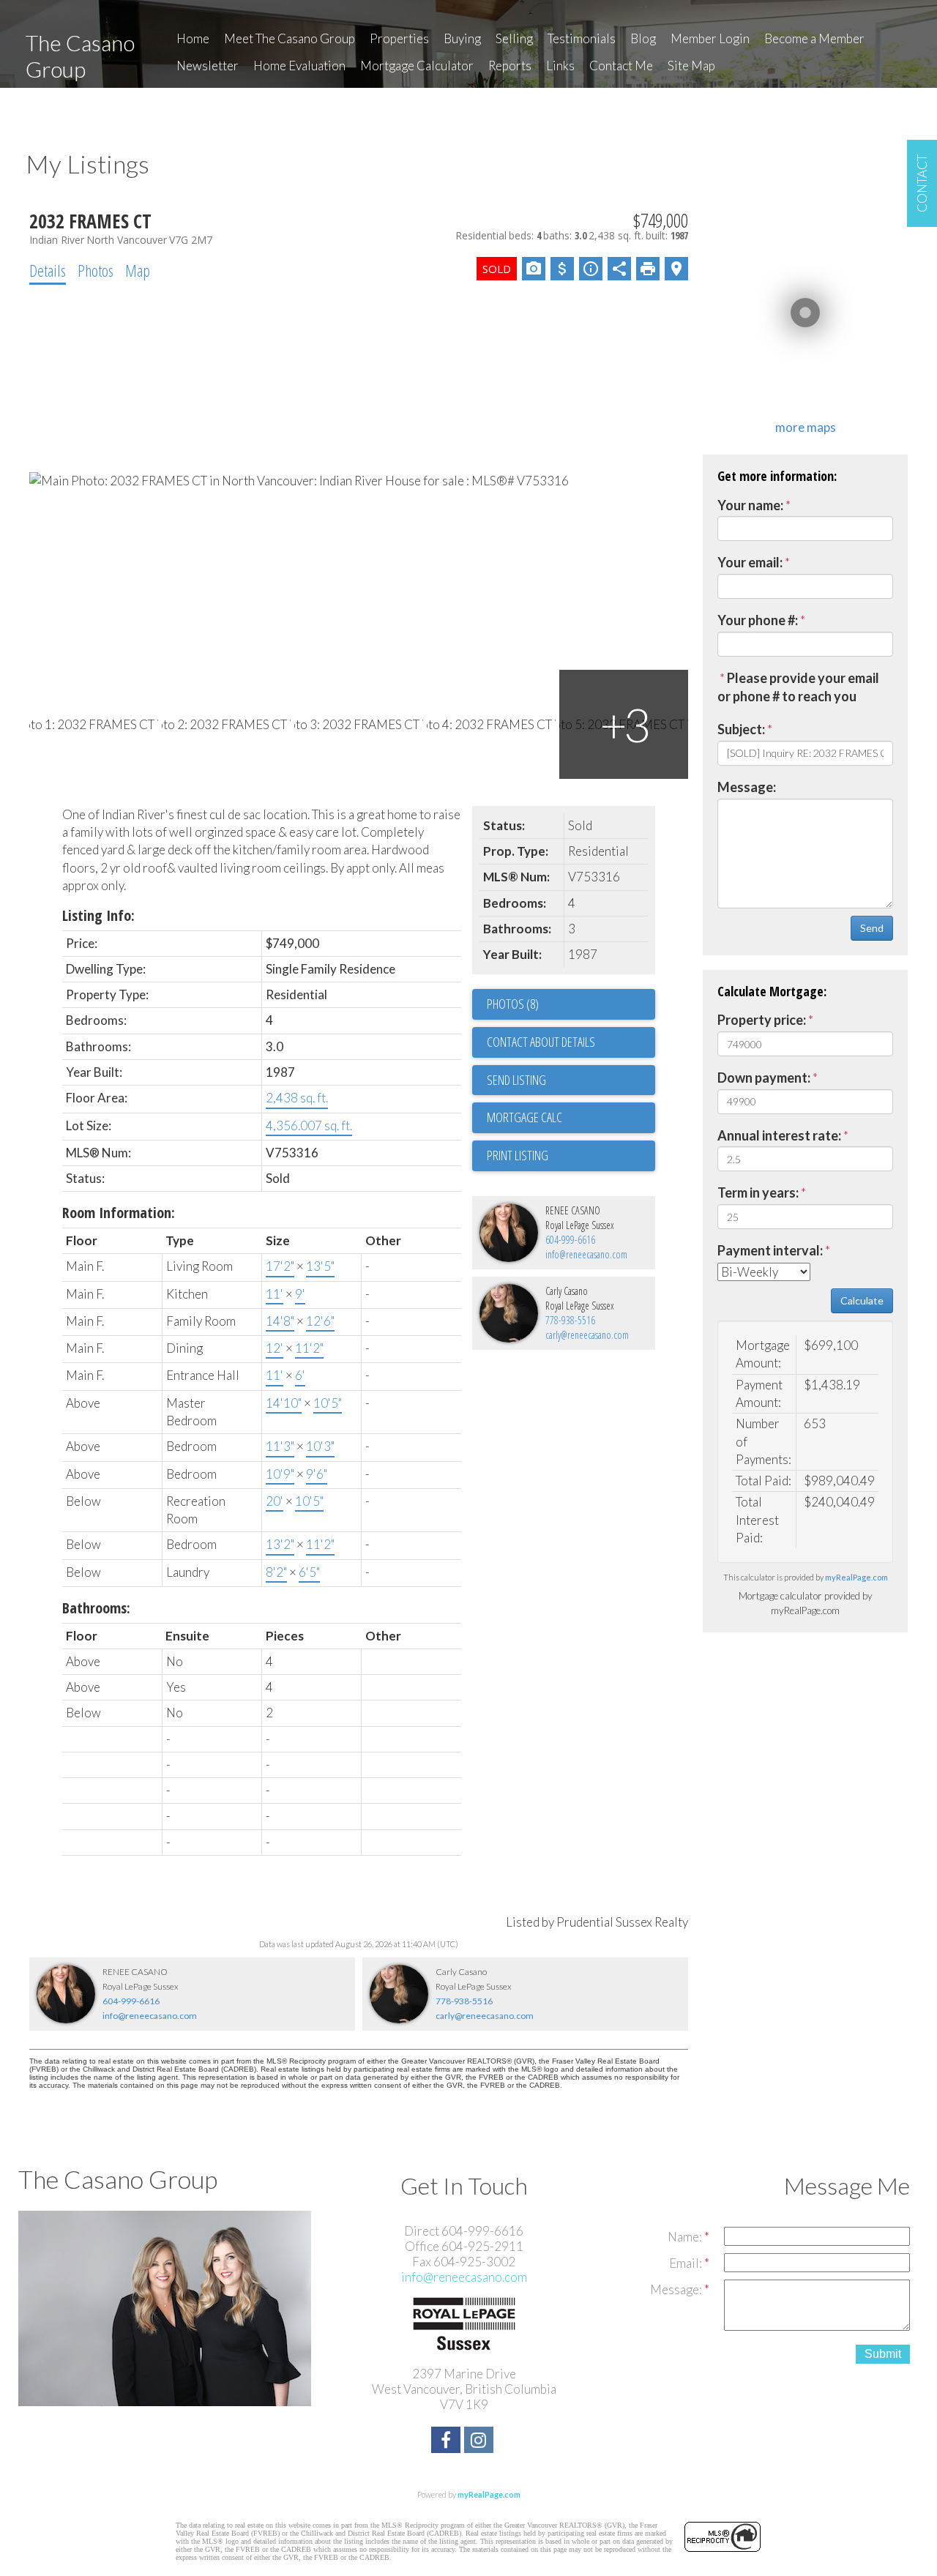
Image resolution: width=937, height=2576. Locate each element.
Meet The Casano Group (290, 38)
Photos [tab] (96, 270)
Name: (686, 2237)
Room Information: (119, 1213)
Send (872, 928)
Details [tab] (48, 270)
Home (193, 38)
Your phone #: (758, 620)
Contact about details (541, 1042)
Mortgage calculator (571, 1118)
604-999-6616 (570, 1240)
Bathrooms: (96, 1608)
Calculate (862, 1300)
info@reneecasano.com (586, 1254)
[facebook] (448, 2442)
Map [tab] (138, 270)
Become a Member (814, 38)
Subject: (741, 729)
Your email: (750, 562)
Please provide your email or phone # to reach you (798, 687)
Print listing (518, 1155)
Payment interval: (770, 1250)
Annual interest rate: (779, 1135)
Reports (510, 66)
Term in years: (758, 1192)
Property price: (762, 1020)
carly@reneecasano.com (587, 1335)
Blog (643, 38)
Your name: (750, 505)
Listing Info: (98, 915)
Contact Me (621, 66)
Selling (514, 38)
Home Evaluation (299, 66)
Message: (747, 787)
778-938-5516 (570, 1320)
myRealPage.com (856, 1577)
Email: (687, 2263)
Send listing (516, 1080)
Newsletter (208, 66)
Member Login (710, 38)
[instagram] (481, 2442)
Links (560, 66)
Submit (883, 2354)
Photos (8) (513, 1004)
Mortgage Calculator (417, 66)
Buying (462, 38)
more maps (806, 427)
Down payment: (764, 1078)
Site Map (691, 66)
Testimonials (582, 38)
